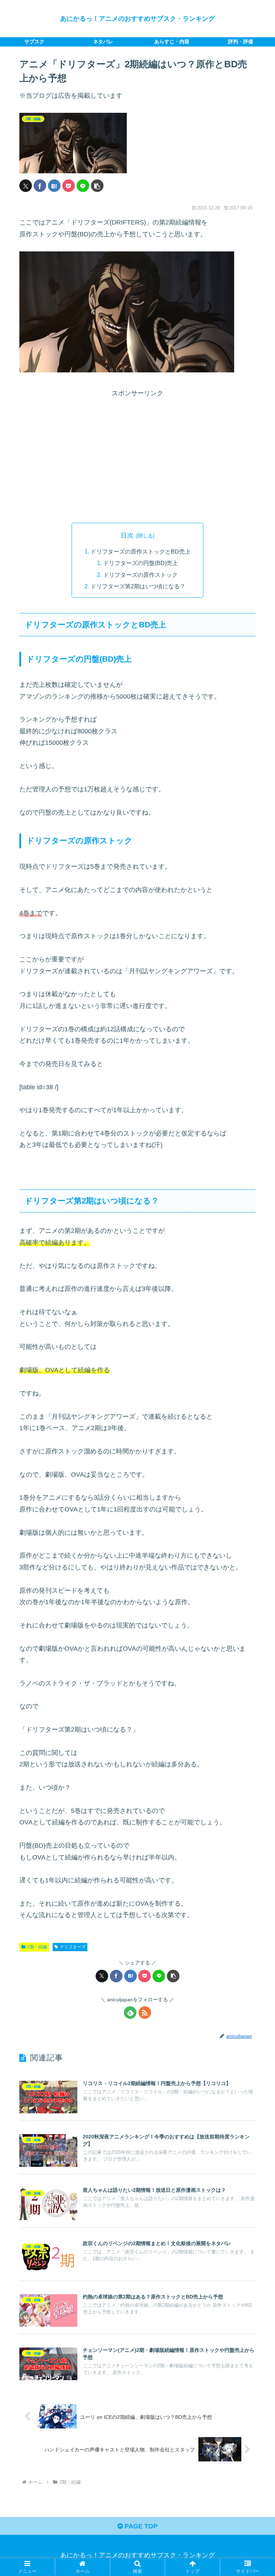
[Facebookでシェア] (40, 186)
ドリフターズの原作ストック (140, 575)
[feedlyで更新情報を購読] (130, 2013)
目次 (127, 535)
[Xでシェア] (26, 186)
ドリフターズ (73, 1947)
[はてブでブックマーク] (54, 186)
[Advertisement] (137, 461)
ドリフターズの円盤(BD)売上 (141, 563)
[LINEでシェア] (83, 186)
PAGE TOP (140, 2526)
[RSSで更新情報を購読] (145, 2013)
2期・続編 (37, 1947)
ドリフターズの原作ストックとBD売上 (141, 551)
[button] (97, 186)
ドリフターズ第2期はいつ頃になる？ (138, 586)
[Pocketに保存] (69, 186)
